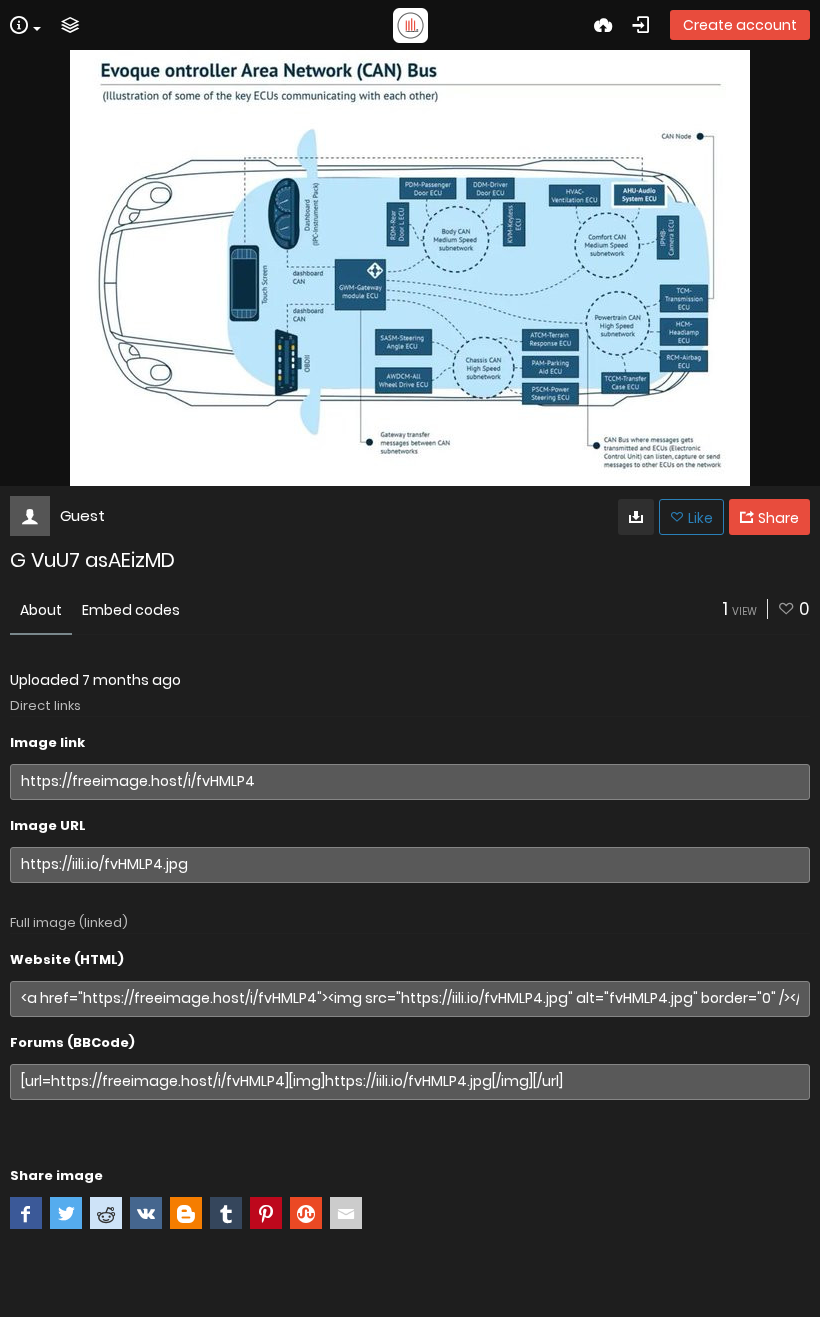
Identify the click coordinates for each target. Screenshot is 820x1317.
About (41, 610)
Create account (740, 25)
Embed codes (131, 610)
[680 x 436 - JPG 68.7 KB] (636, 517)
